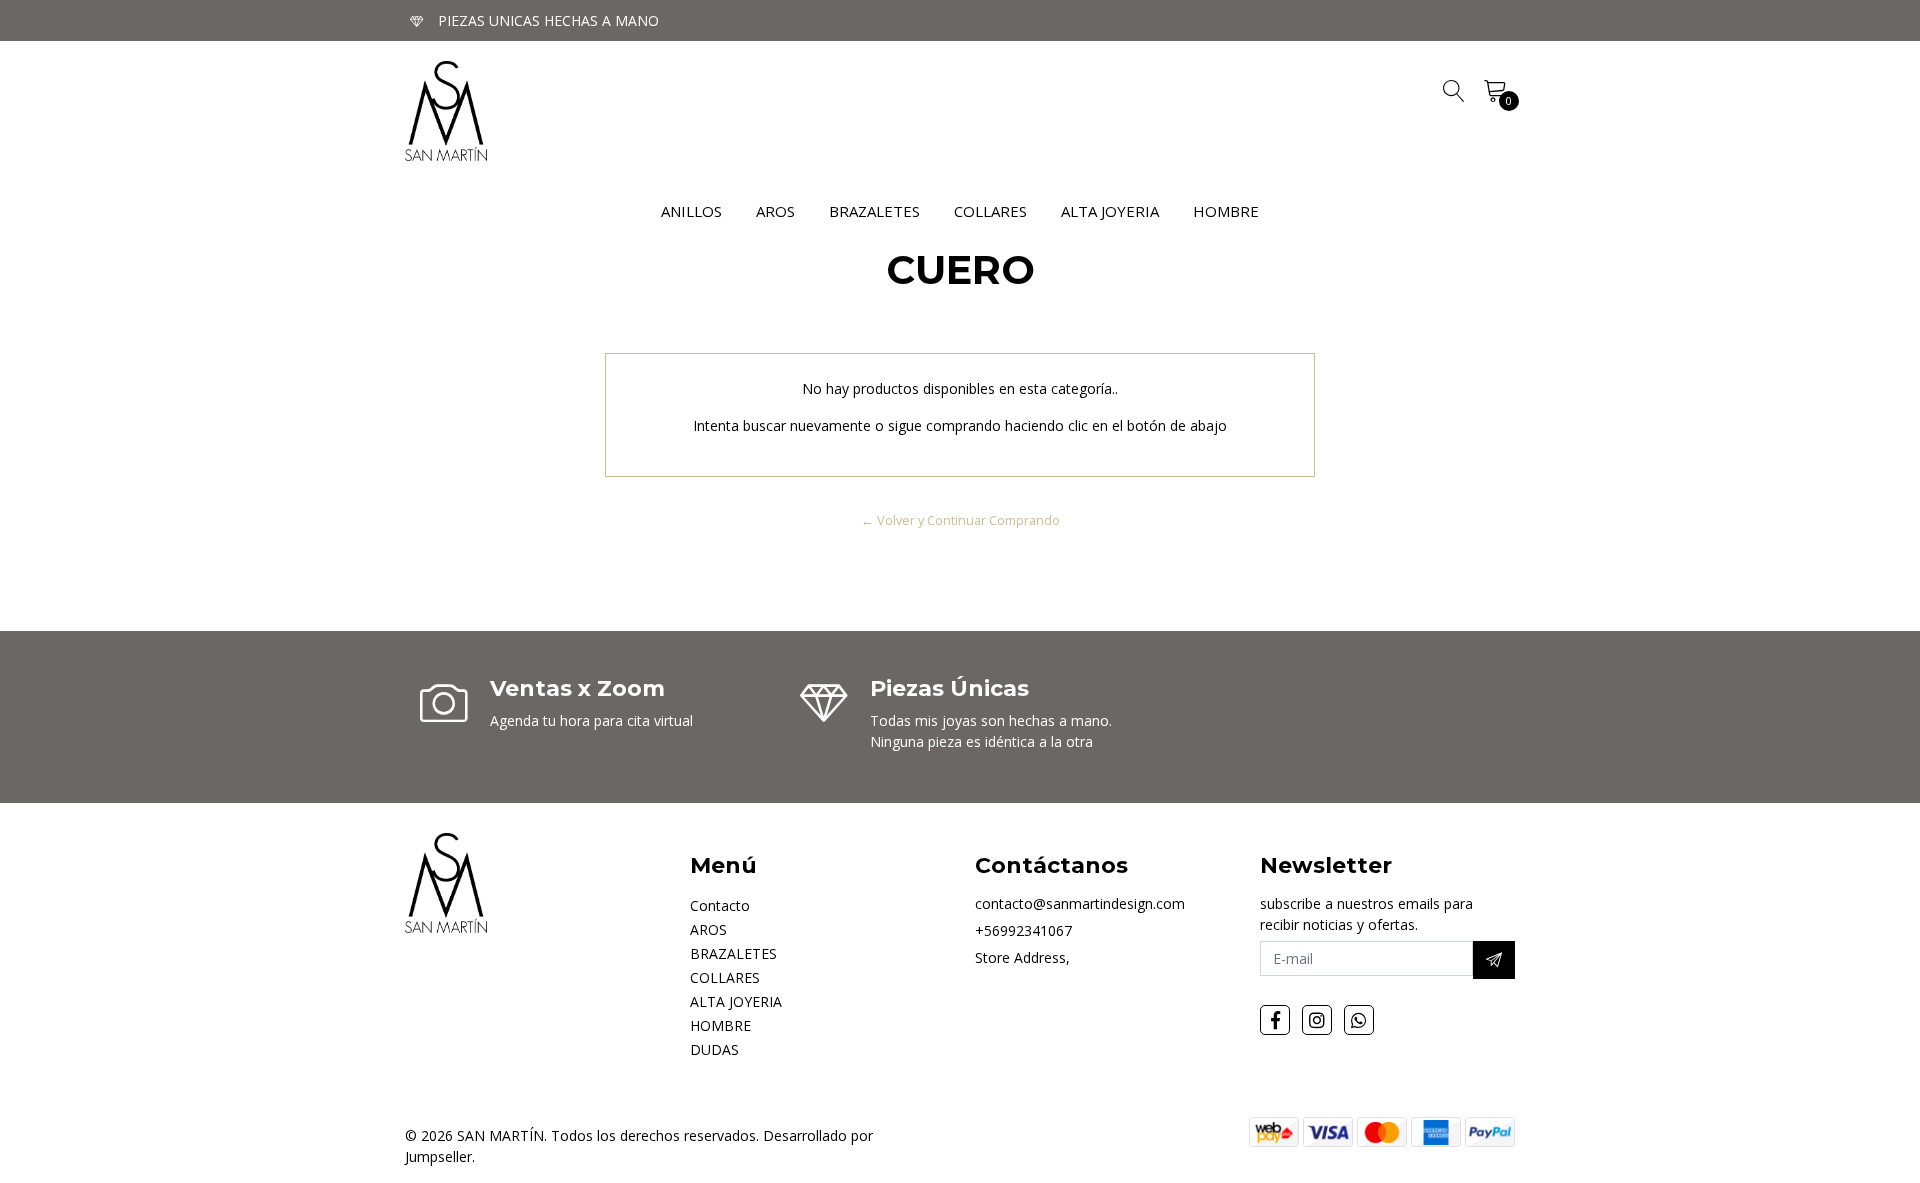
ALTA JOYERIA (1110, 211)
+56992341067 (1023, 930)
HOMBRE (1226, 211)
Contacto (720, 905)
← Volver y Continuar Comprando (960, 520)
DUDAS (714, 1049)
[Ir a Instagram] (1317, 1020)
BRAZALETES (874, 211)
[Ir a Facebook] (1275, 1020)
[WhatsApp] (1359, 1020)
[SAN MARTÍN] (446, 111)
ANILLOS (691, 211)
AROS (775, 211)
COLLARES (990, 211)
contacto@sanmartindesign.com (1080, 903)
